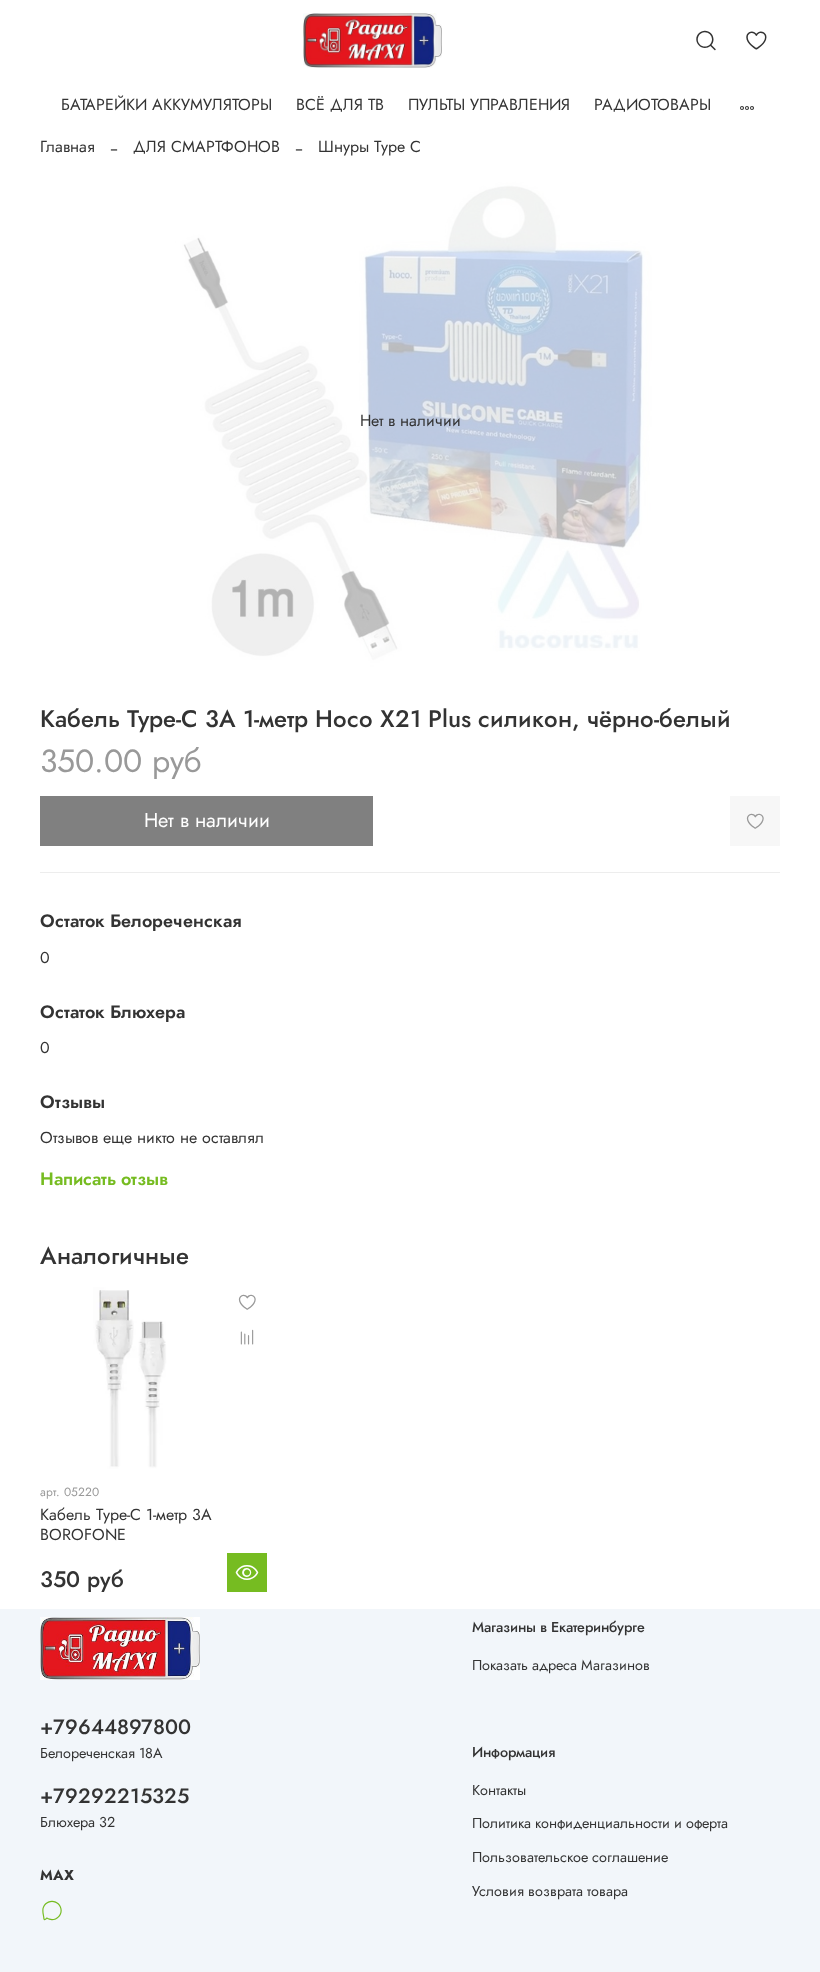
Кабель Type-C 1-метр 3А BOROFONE (126, 1523)
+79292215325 (114, 1796)
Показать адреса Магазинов (561, 1665)
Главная (67, 146)
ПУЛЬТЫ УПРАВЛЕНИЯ (489, 104)
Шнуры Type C (369, 146)
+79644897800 (115, 1727)
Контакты (499, 1790)
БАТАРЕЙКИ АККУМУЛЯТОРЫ (166, 104)
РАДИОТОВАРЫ (652, 104)
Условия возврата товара (550, 1891)
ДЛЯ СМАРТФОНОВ (206, 146)
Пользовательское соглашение (570, 1857)
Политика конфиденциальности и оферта (600, 1823)
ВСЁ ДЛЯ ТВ (340, 104)
